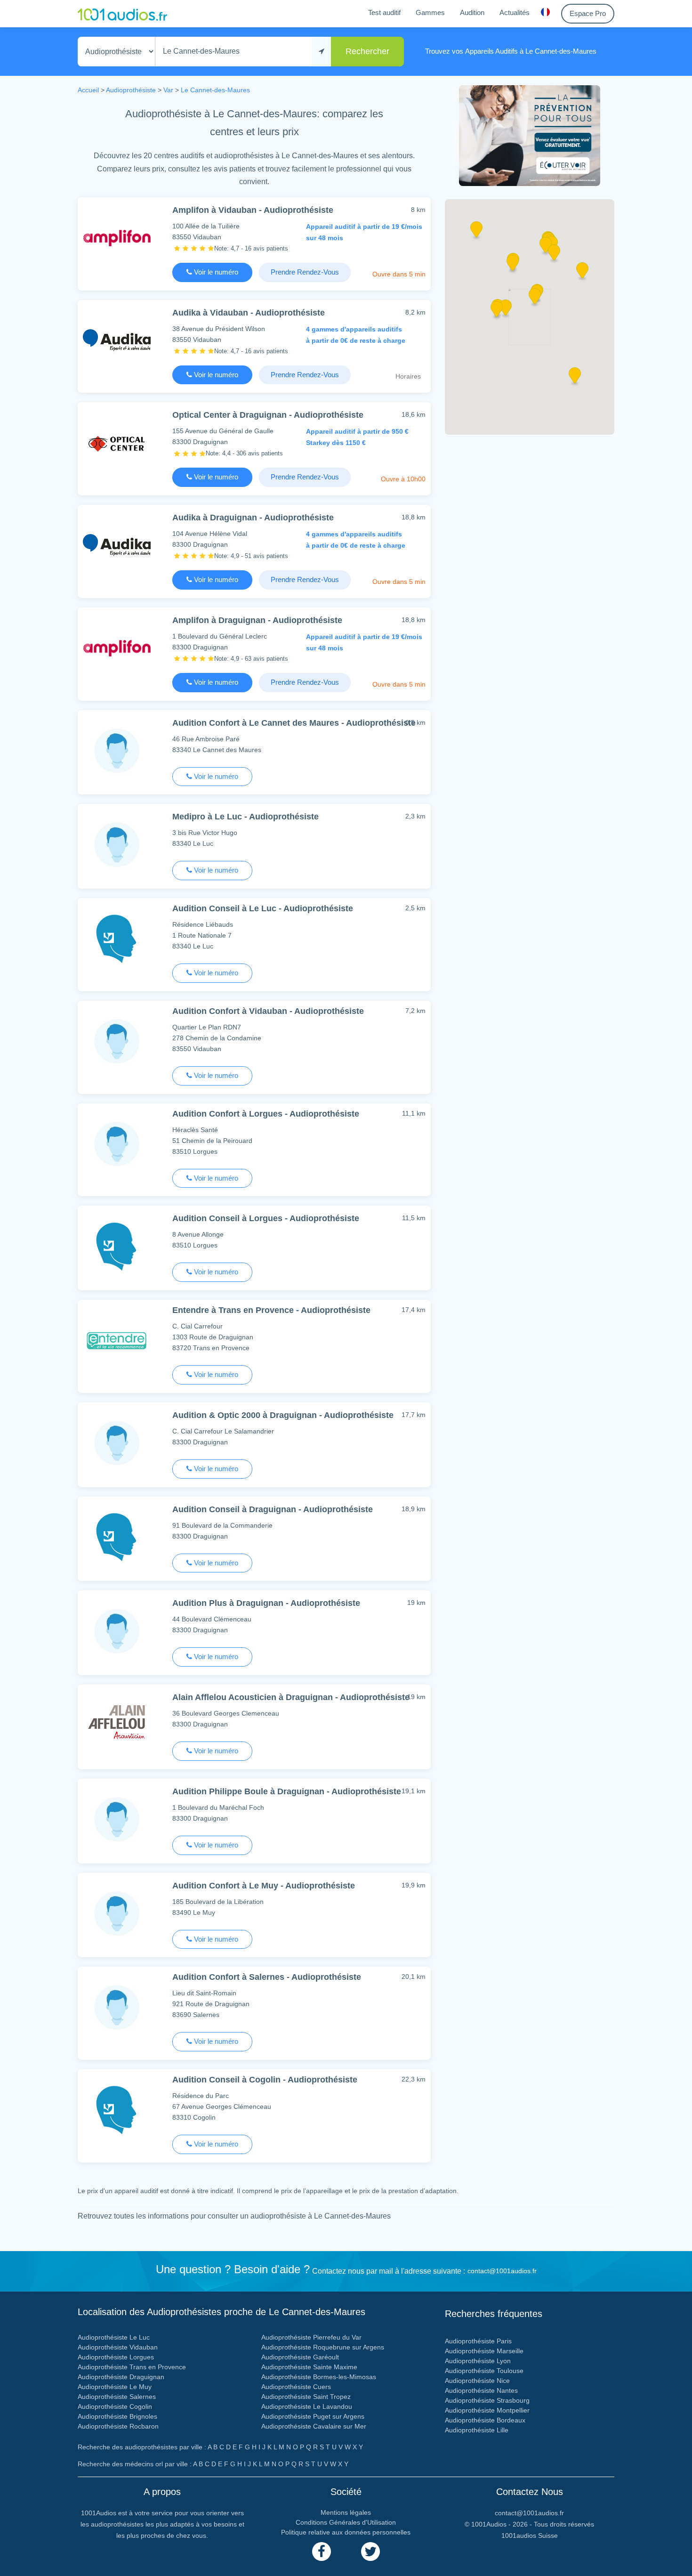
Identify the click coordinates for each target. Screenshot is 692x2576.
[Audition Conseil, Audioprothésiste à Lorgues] (117, 1246)
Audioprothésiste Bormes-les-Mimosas (319, 2377)
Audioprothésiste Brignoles (117, 2416)
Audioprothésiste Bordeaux (485, 2420)
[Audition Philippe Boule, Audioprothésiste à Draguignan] (117, 1819)
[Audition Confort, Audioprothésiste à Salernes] (117, 2007)
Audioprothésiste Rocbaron (118, 2426)
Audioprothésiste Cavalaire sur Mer (314, 2426)
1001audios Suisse (530, 2535)
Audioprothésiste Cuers (296, 2387)
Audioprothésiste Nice (477, 2381)
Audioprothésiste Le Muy (115, 2387)
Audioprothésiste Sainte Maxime (309, 2367)
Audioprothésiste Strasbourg (487, 2400)
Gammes (430, 12)
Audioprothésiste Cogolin (115, 2406)
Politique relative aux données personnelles (346, 2532)
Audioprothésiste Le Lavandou (307, 2406)
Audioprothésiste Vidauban (118, 2347)
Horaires (408, 376)
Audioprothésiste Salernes (117, 2397)
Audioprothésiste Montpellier (487, 2410)
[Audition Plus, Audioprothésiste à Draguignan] (117, 1631)
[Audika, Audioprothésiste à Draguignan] (117, 545)
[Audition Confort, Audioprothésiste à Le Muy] (117, 1913)
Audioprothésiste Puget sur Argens (313, 2416)
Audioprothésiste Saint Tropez (306, 2397)
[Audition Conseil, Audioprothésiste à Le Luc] (117, 938)
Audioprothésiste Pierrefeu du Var (311, 2337)
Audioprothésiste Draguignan (121, 2377)
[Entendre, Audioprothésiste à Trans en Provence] (117, 1340)
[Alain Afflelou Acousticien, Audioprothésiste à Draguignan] (117, 1725)
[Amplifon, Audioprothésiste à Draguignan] (117, 648)
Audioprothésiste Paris (478, 2341)
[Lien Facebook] (322, 2552)
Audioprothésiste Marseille (484, 2351)
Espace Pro (588, 13)
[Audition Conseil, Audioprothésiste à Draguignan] (117, 1537)
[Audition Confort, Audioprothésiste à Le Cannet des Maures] (117, 750)
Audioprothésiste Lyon (478, 2361)
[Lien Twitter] (370, 2552)
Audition (472, 12)
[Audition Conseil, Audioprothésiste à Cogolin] (117, 2110)
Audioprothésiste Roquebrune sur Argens (323, 2347)
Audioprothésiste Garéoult (300, 2357)
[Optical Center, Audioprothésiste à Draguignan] (117, 442)
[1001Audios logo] (122, 14)
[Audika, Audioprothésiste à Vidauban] (117, 340)
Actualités (515, 12)
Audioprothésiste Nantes (481, 2390)
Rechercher (367, 51)
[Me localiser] (322, 52)
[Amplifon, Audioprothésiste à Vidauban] (117, 238)
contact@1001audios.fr (502, 2271)
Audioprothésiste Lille (477, 2430)
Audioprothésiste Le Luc (114, 2337)
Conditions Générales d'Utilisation (346, 2522)
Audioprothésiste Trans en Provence (132, 2367)
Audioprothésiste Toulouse (484, 2371)
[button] (497, 312)
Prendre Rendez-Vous (305, 272)
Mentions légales (346, 2512)
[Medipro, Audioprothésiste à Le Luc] (117, 844)
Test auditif (384, 12)
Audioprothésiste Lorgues (116, 2357)
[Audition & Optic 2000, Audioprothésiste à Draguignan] (117, 1443)
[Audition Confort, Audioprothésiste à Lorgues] (117, 1144)
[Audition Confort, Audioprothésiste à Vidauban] (117, 1041)
